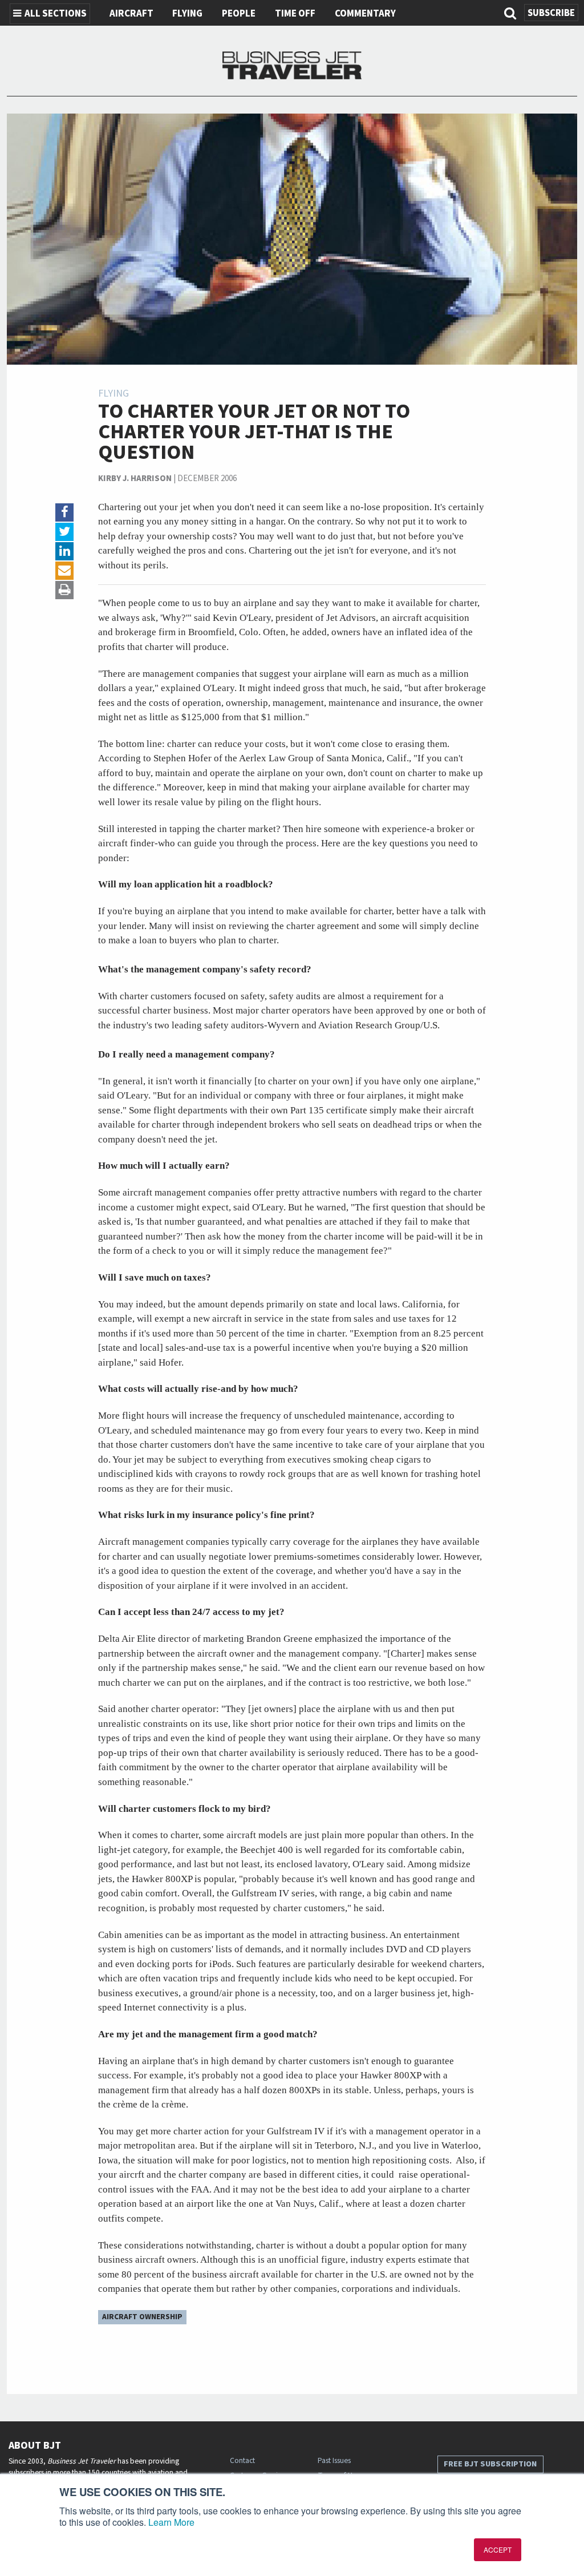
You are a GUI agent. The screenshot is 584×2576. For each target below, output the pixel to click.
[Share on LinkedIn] (64, 551)
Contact (242, 2460)
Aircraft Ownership (142, 2317)
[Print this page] (64, 590)
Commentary (365, 14)
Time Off (295, 14)
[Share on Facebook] (64, 512)
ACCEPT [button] (498, 2549)
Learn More (171, 2522)
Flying (187, 14)
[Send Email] (64, 571)
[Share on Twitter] (64, 532)
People (239, 14)
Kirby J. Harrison (135, 479)
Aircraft (131, 14)
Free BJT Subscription (490, 2464)
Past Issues (334, 2460)
